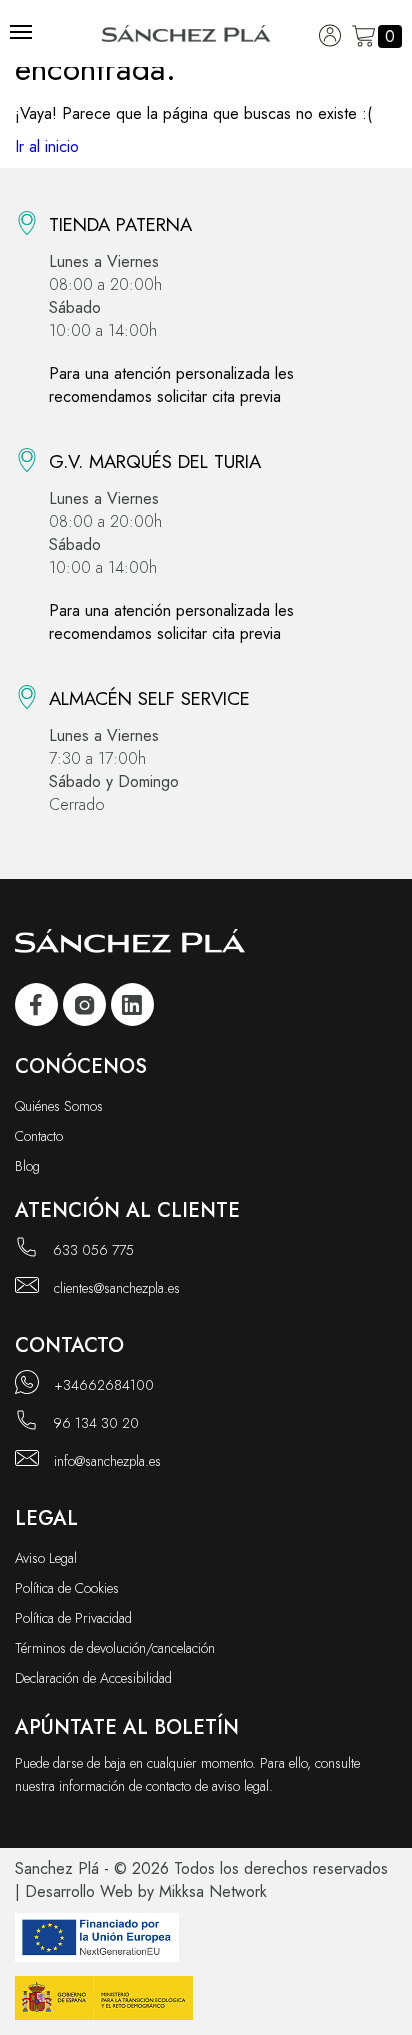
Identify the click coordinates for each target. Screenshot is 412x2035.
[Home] (187, 36)
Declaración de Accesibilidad (93, 1678)
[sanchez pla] (36, 1007)
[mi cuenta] (330, 36)
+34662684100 (104, 1385)
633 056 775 (93, 1250)
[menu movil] (21, 32)
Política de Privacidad (73, 1618)
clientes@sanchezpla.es (117, 1288)
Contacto (39, 1136)
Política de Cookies (67, 1588)
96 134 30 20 (96, 1423)
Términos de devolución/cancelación (115, 1648)
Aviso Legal (46, 1558)
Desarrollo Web (79, 1891)
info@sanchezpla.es (107, 1461)
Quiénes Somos (59, 1106)
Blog (27, 1166)
